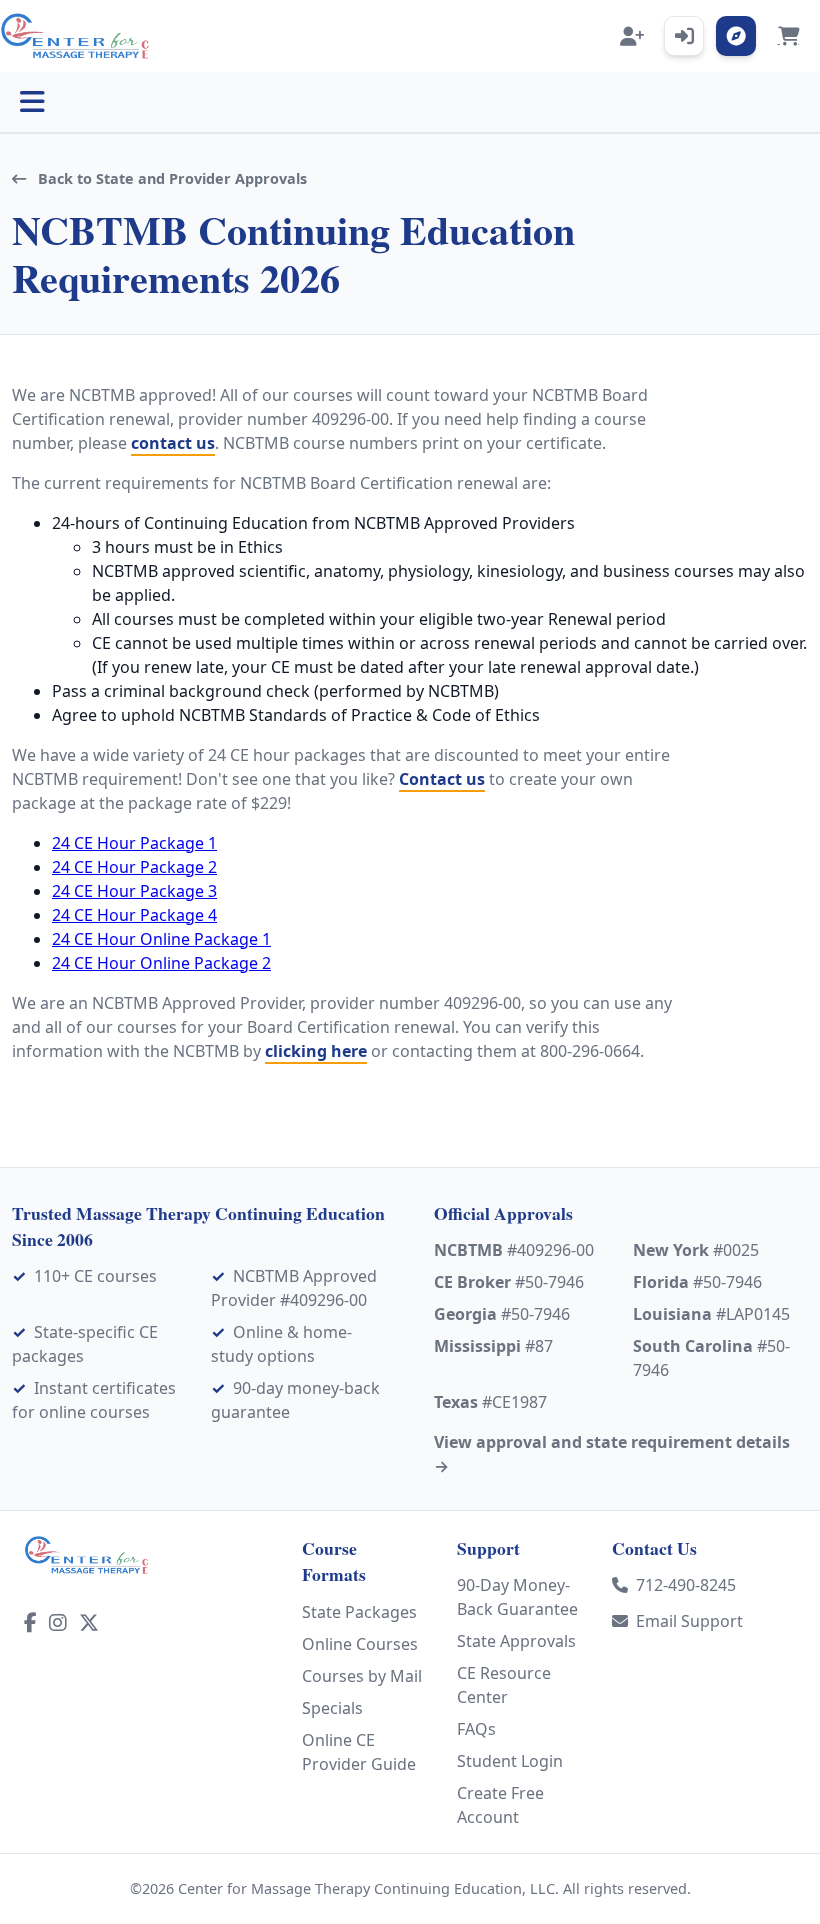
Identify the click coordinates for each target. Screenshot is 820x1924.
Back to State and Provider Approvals (170, 178)
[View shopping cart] (788, 36)
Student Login (510, 1761)
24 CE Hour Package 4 (134, 915)
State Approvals (516, 1641)
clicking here (316, 1051)
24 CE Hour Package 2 (134, 867)
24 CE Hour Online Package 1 (161, 939)
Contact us (442, 779)
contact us (173, 443)
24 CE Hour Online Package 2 (161, 963)
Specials (332, 1708)
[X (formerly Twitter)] (89, 1623)
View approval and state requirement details (612, 1454)
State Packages (359, 1612)
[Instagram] (58, 1623)
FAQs (476, 1729)
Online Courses (360, 1644)
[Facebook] (30, 1623)
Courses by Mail (362, 1676)
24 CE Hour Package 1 (134, 843)
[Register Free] (632, 36)
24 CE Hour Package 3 (134, 891)
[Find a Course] (736, 36)
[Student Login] (684, 36)
